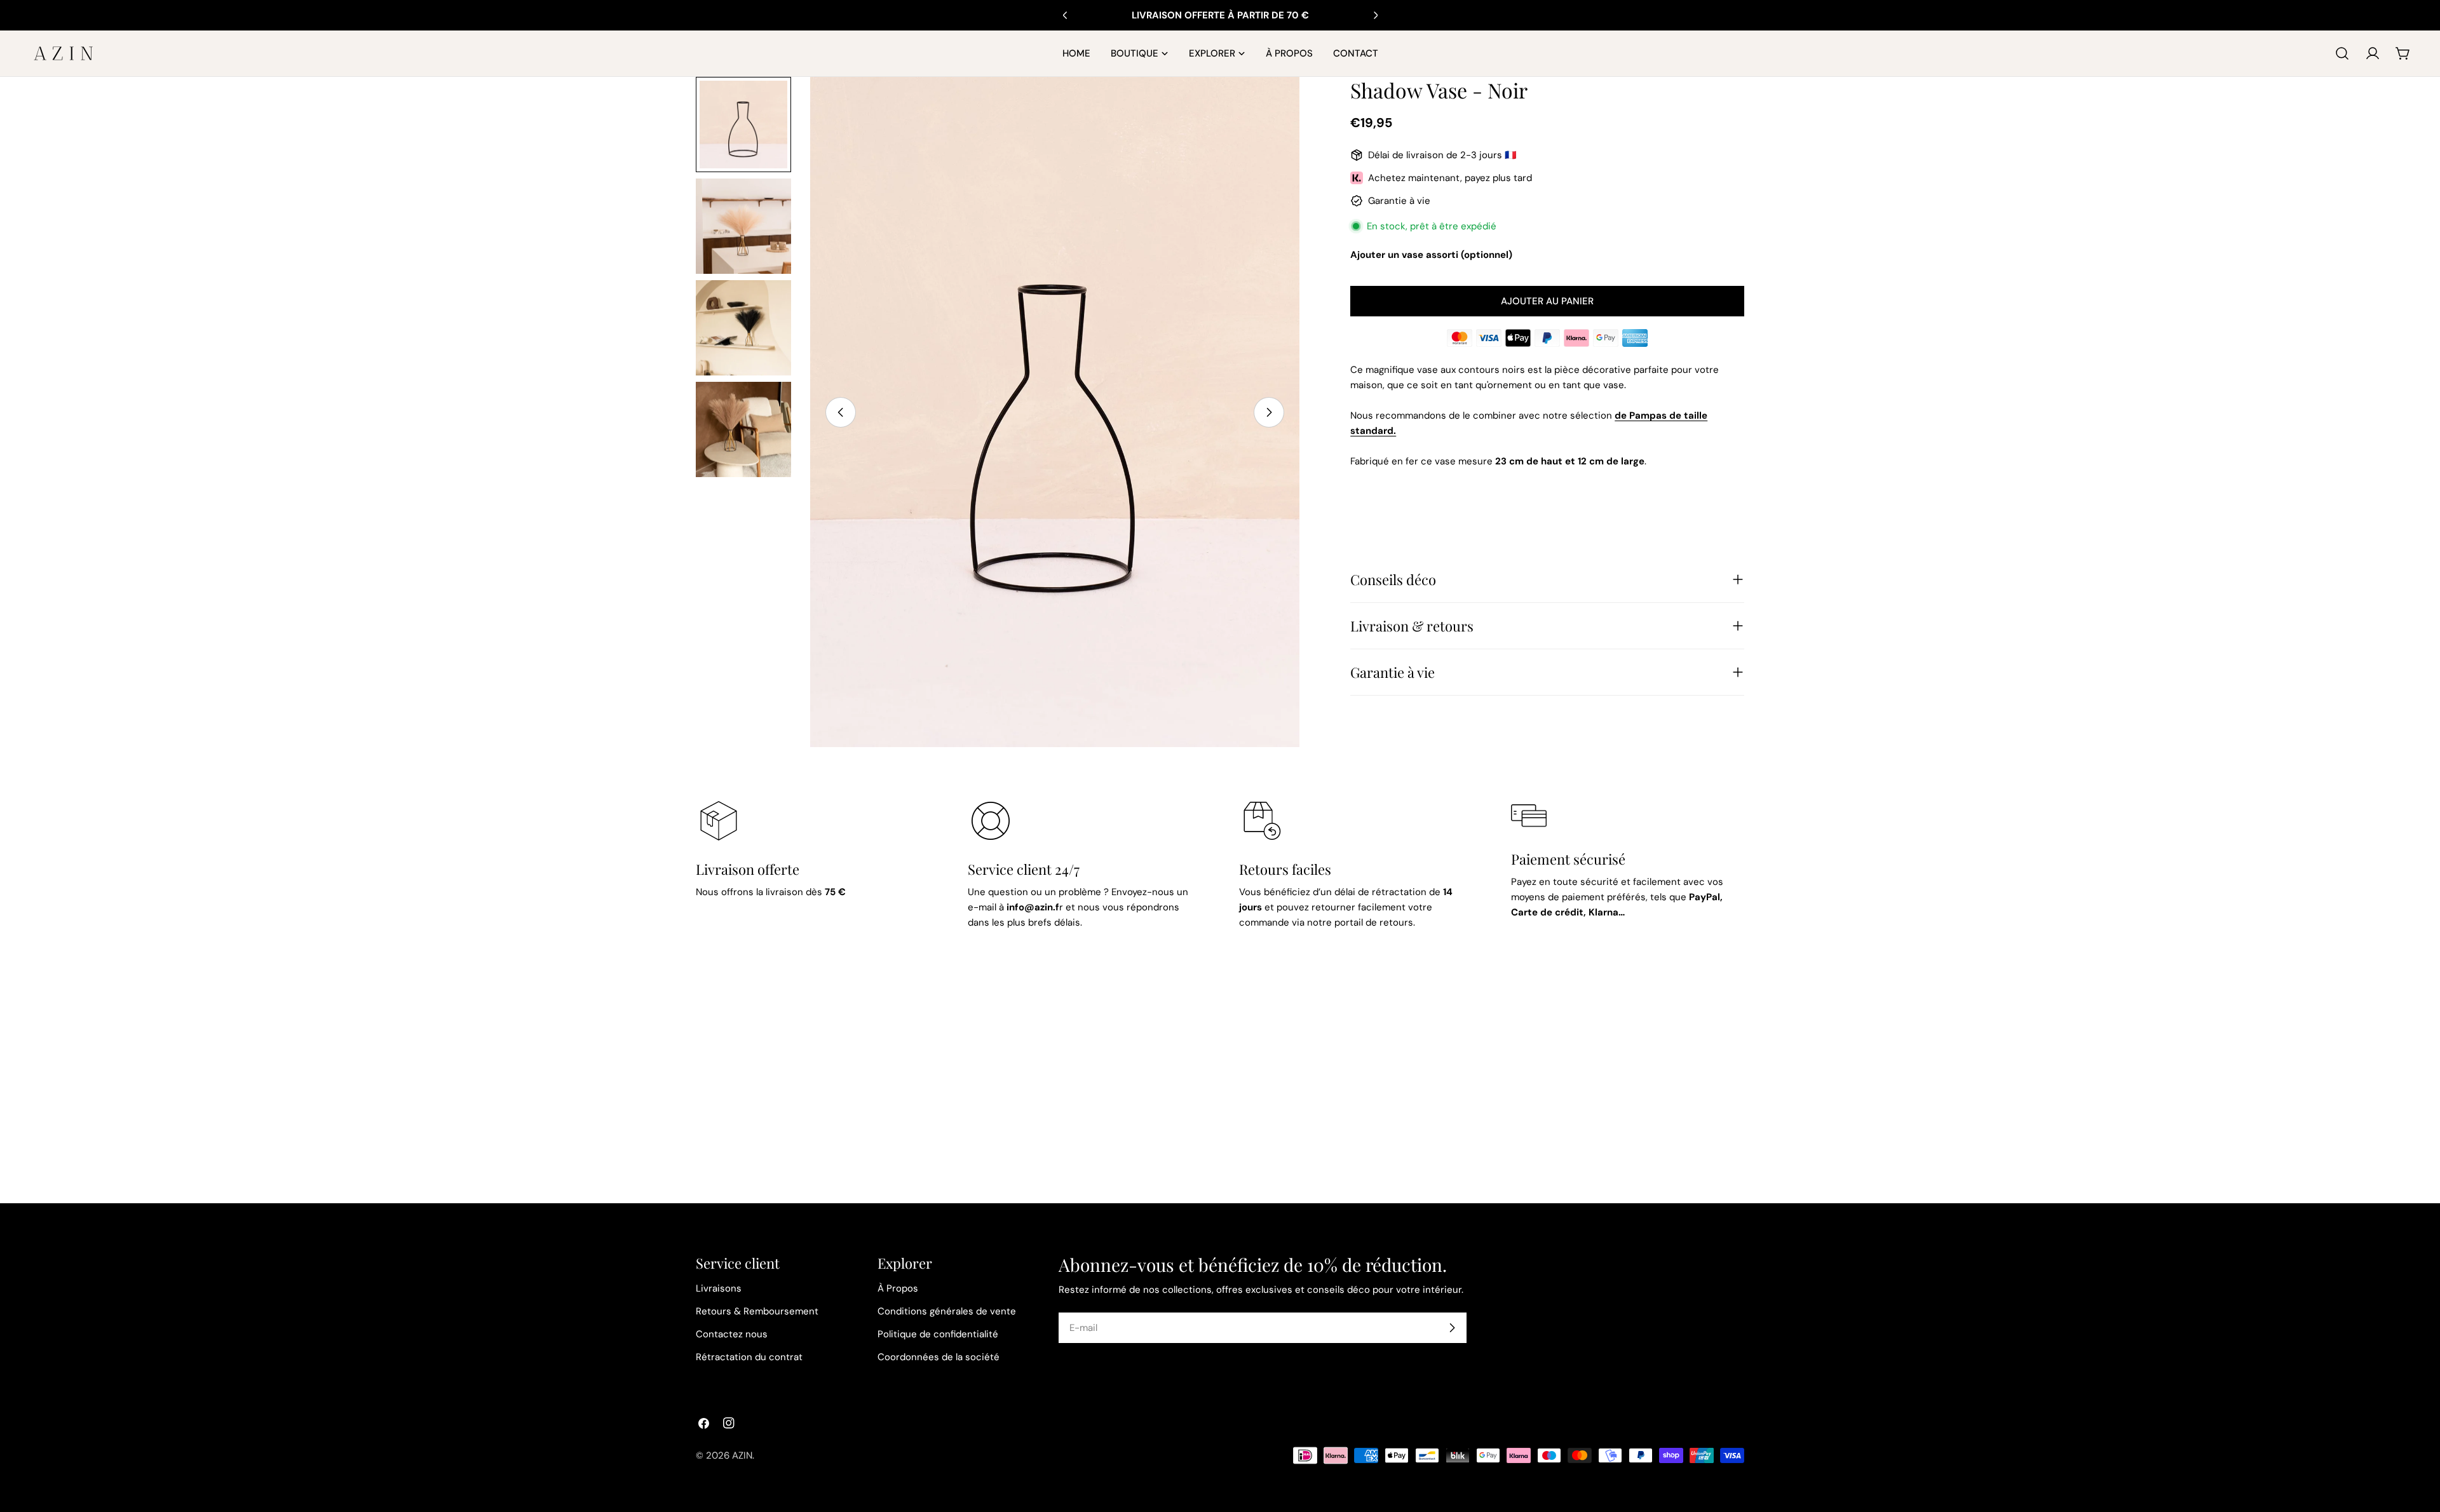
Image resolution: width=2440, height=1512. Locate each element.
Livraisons (719, 1288)
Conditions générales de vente (947, 1311)
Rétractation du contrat (749, 1357)
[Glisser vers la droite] (1269, 412)
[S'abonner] (1452, 1328)
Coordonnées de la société (939, 1357)
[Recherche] (2342, 53)
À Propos (898, 1288)
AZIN (742, 1455)
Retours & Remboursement (757, 1311)
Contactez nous (732, 1334)
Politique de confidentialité (938, 1334)
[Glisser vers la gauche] (841, 412)
